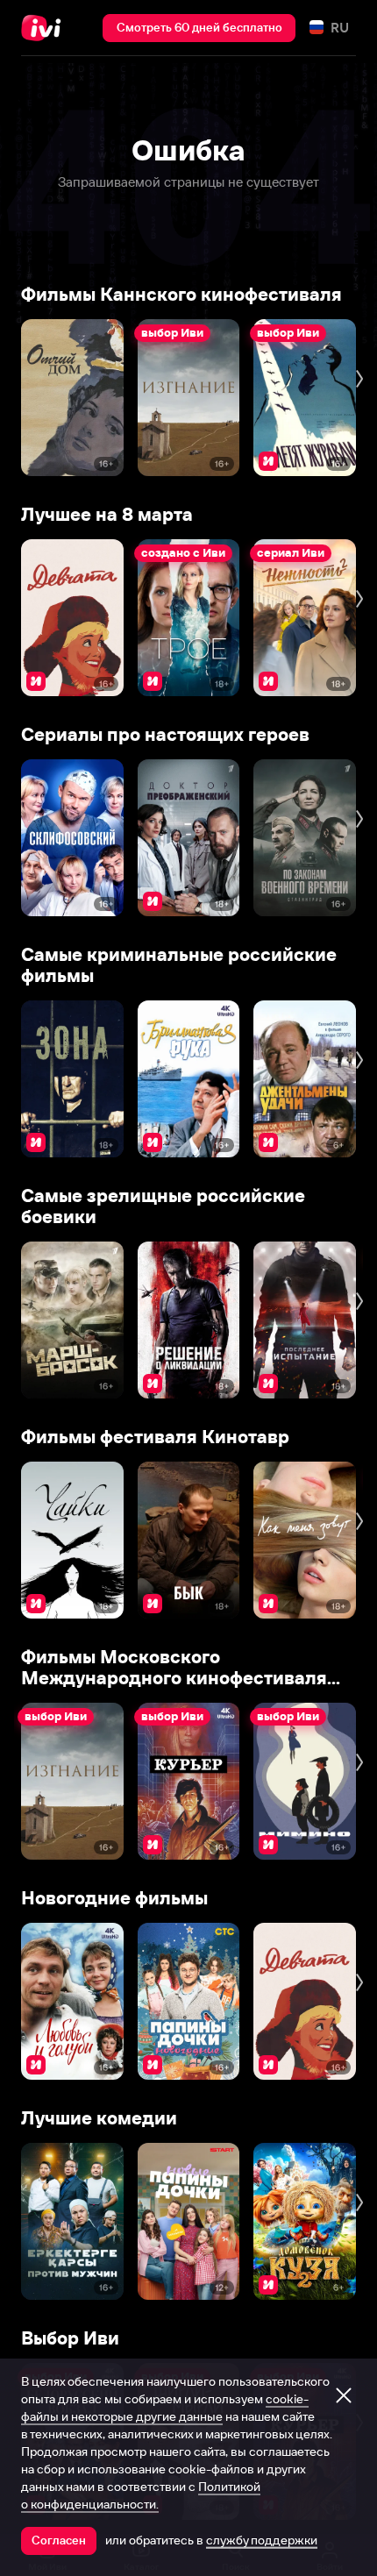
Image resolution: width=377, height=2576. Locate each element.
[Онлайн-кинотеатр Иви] (45, 28)
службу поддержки (262, 2540)
